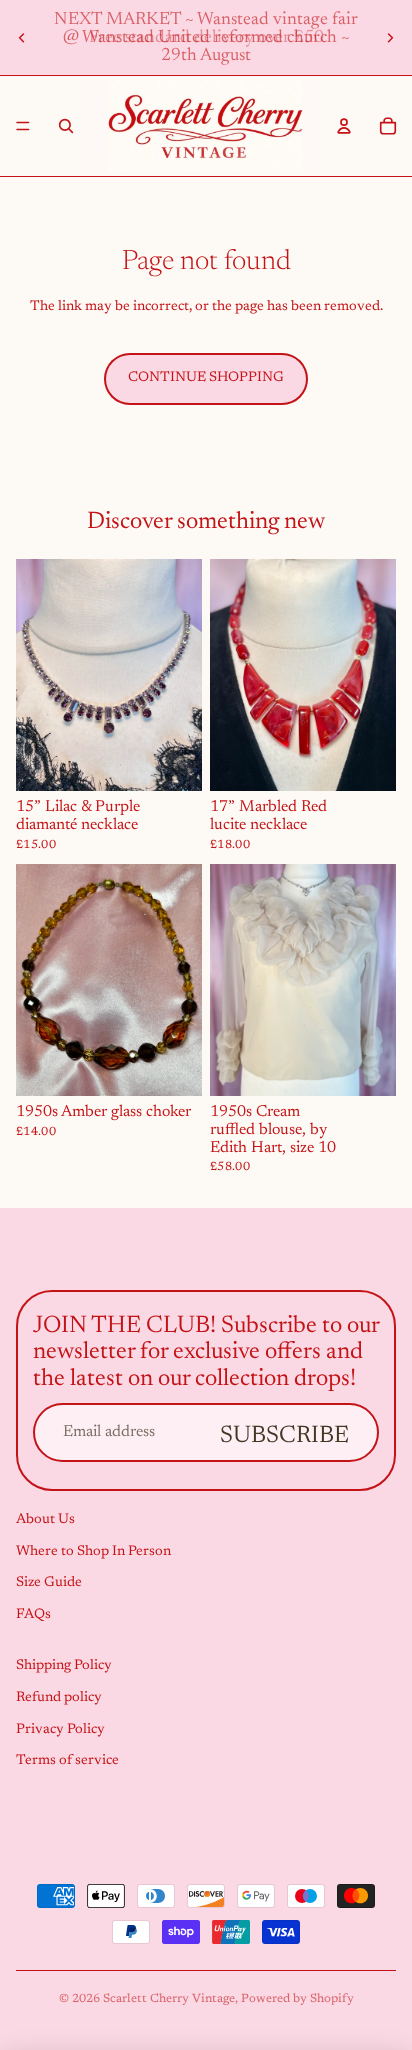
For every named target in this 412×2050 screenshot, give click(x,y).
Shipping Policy (64, 1667)
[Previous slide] (22, 38)
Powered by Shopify (297, 1999)
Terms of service (67, 1761)
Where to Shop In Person (93, 1552)
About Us (45, 1520)
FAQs (33, 1615)
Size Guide (49, 1583)
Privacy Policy (60, 1730)
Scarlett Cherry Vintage (169, 1999)
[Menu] (23, 126)
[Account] (344, 126)
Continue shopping (206, 378)
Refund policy (59, 1698)
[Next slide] (390, 38)
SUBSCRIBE (284, 1436)
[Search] (66, 126)
